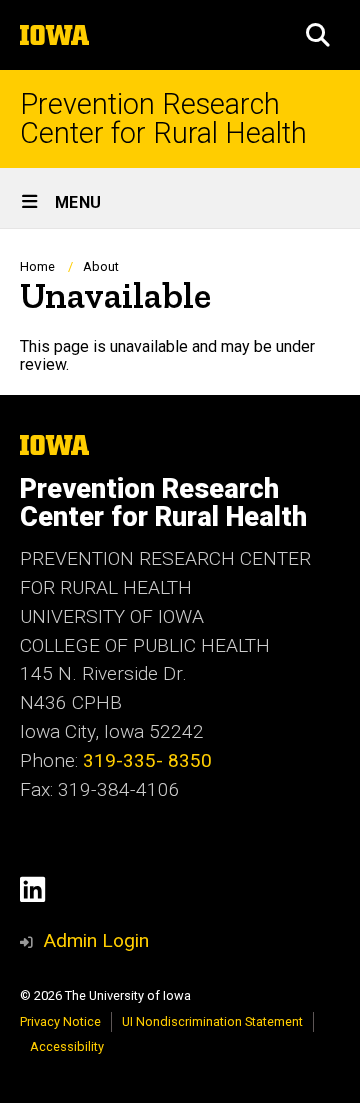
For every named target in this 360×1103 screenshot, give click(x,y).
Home (37, 266)
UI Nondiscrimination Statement (212, 1021)
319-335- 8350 (147, 760)
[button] (318, 35)
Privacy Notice (60, 1021)
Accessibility (67, 1046)
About (101, 266)
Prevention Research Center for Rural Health (163, 119)
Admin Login (96, 940)
